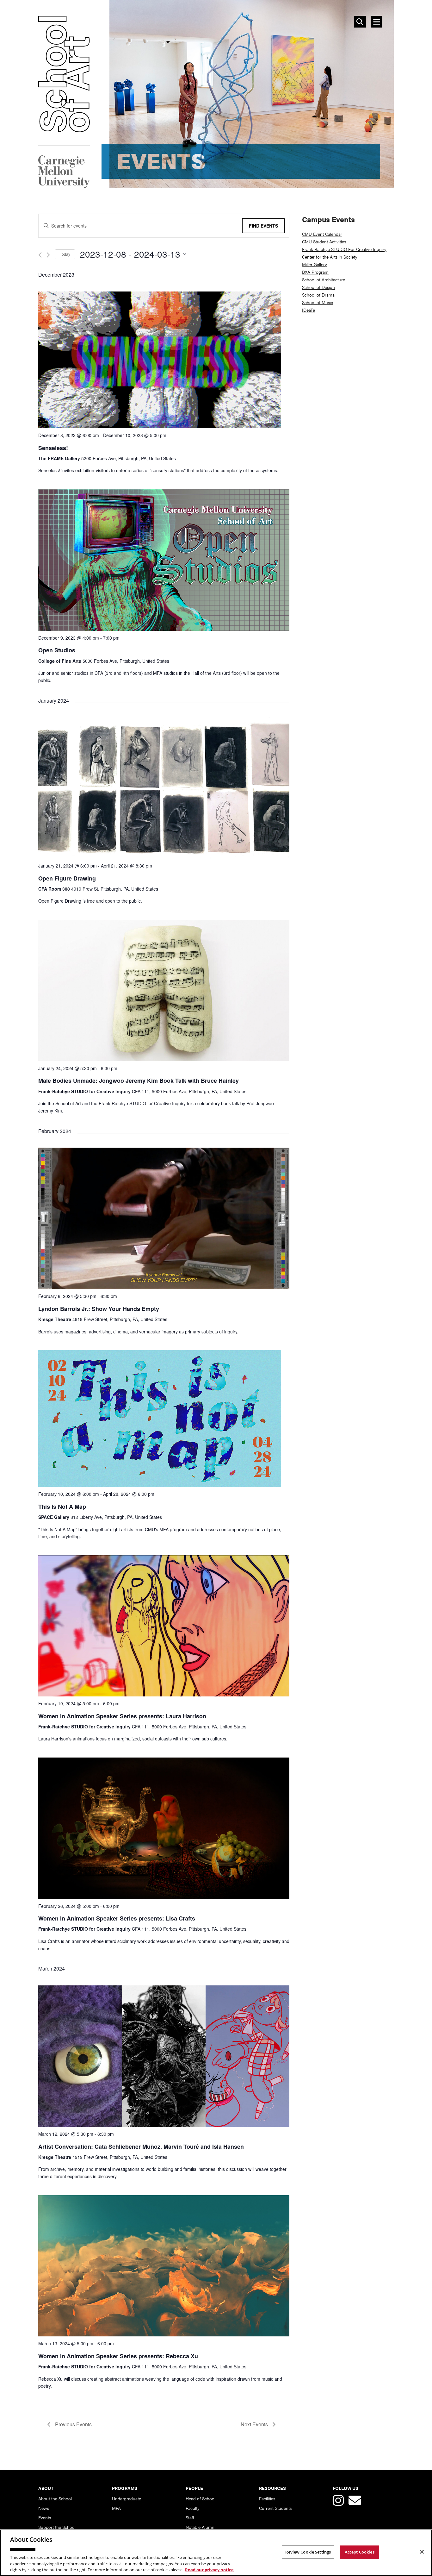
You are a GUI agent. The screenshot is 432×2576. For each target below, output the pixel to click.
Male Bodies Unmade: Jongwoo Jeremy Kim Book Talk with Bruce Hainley (139, 1081)
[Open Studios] (164, 628)
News (44, 2508)
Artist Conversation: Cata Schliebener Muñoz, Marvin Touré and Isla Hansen (141, 2147)
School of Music (318, 302)
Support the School (57, 2527)
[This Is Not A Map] (160, 1485)
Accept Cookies (360, 2552)
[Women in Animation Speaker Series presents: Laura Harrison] (164, 1694)
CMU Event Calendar (322, 234)
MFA (116, 2508)
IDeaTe (309, 310)
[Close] (422, 2552)
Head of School (201, 2498)
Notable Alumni (201, 2527)
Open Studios (57, 650)
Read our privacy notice (209, 2569)
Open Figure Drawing (67, 878)
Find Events (263, 226)
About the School (55, 2498)
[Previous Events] (40, 255)
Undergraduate (127, 2498)
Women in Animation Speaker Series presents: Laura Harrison (122, 1716)
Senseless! (53, 448)
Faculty (193, 2508)
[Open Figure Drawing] (164, 856)
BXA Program (315, 272)
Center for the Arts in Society (330, 257)
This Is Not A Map (62, 1507)
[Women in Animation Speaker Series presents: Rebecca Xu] (164, 2334)
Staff (190, 2517)
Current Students (275, 2508)
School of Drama (318, 295)
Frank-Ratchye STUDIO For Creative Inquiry (344, 249)
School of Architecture (324, 279)
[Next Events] (48, 255)
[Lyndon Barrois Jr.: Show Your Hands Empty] (164, 1287)
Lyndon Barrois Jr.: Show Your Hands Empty (99, 1309)
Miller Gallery (315, 264)
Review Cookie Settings (308, 2552)
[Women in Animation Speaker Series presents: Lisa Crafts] (164, 1897)
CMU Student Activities (324, 241)
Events (45, 2517)
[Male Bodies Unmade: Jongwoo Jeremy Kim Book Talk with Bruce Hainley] (164, 1059)
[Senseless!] (160, 426)
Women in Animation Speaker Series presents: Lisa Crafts (117, 1918)
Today (65, 254)
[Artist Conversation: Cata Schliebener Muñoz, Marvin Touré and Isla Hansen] (164, 2125)
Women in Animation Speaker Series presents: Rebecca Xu (118, 2356)
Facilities (267, 2498)
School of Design (318, 287)
